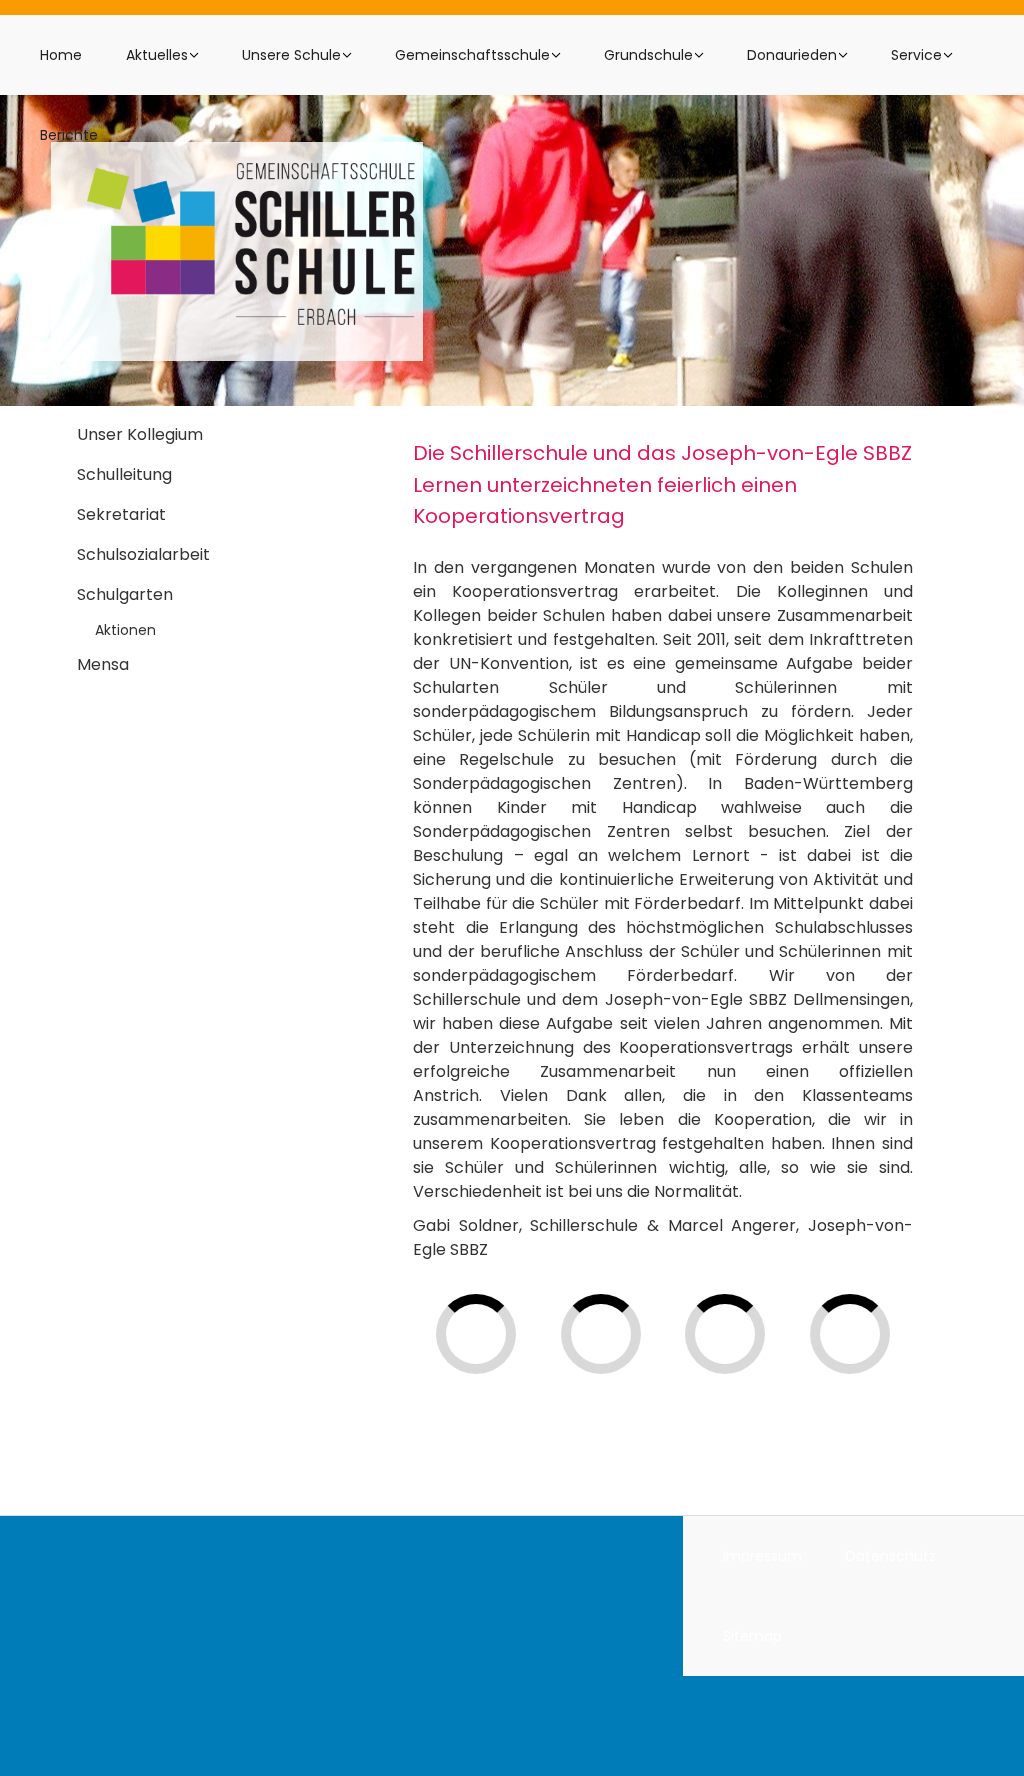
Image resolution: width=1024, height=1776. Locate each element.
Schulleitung (124, 474)
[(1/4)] (525, 1374)
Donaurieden (792, 55)
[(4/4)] (900, 1374)
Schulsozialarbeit (143, 554)
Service (916, 55)
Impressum (762, 1556)
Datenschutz (891, 1556)
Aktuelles (157, 55)
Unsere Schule (291, 55)
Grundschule (648, 55)
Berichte (69, 135)
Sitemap (752, 1636)
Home (61, 55)
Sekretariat (121, 514)
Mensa (103, 664)
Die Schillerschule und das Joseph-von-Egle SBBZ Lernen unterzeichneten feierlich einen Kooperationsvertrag (662, 484)
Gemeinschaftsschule (472, 55)
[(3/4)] (775, 1374)
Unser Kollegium (140, 434)
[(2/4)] (650, 1374)
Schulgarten (125, 594)
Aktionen (125, 630)
